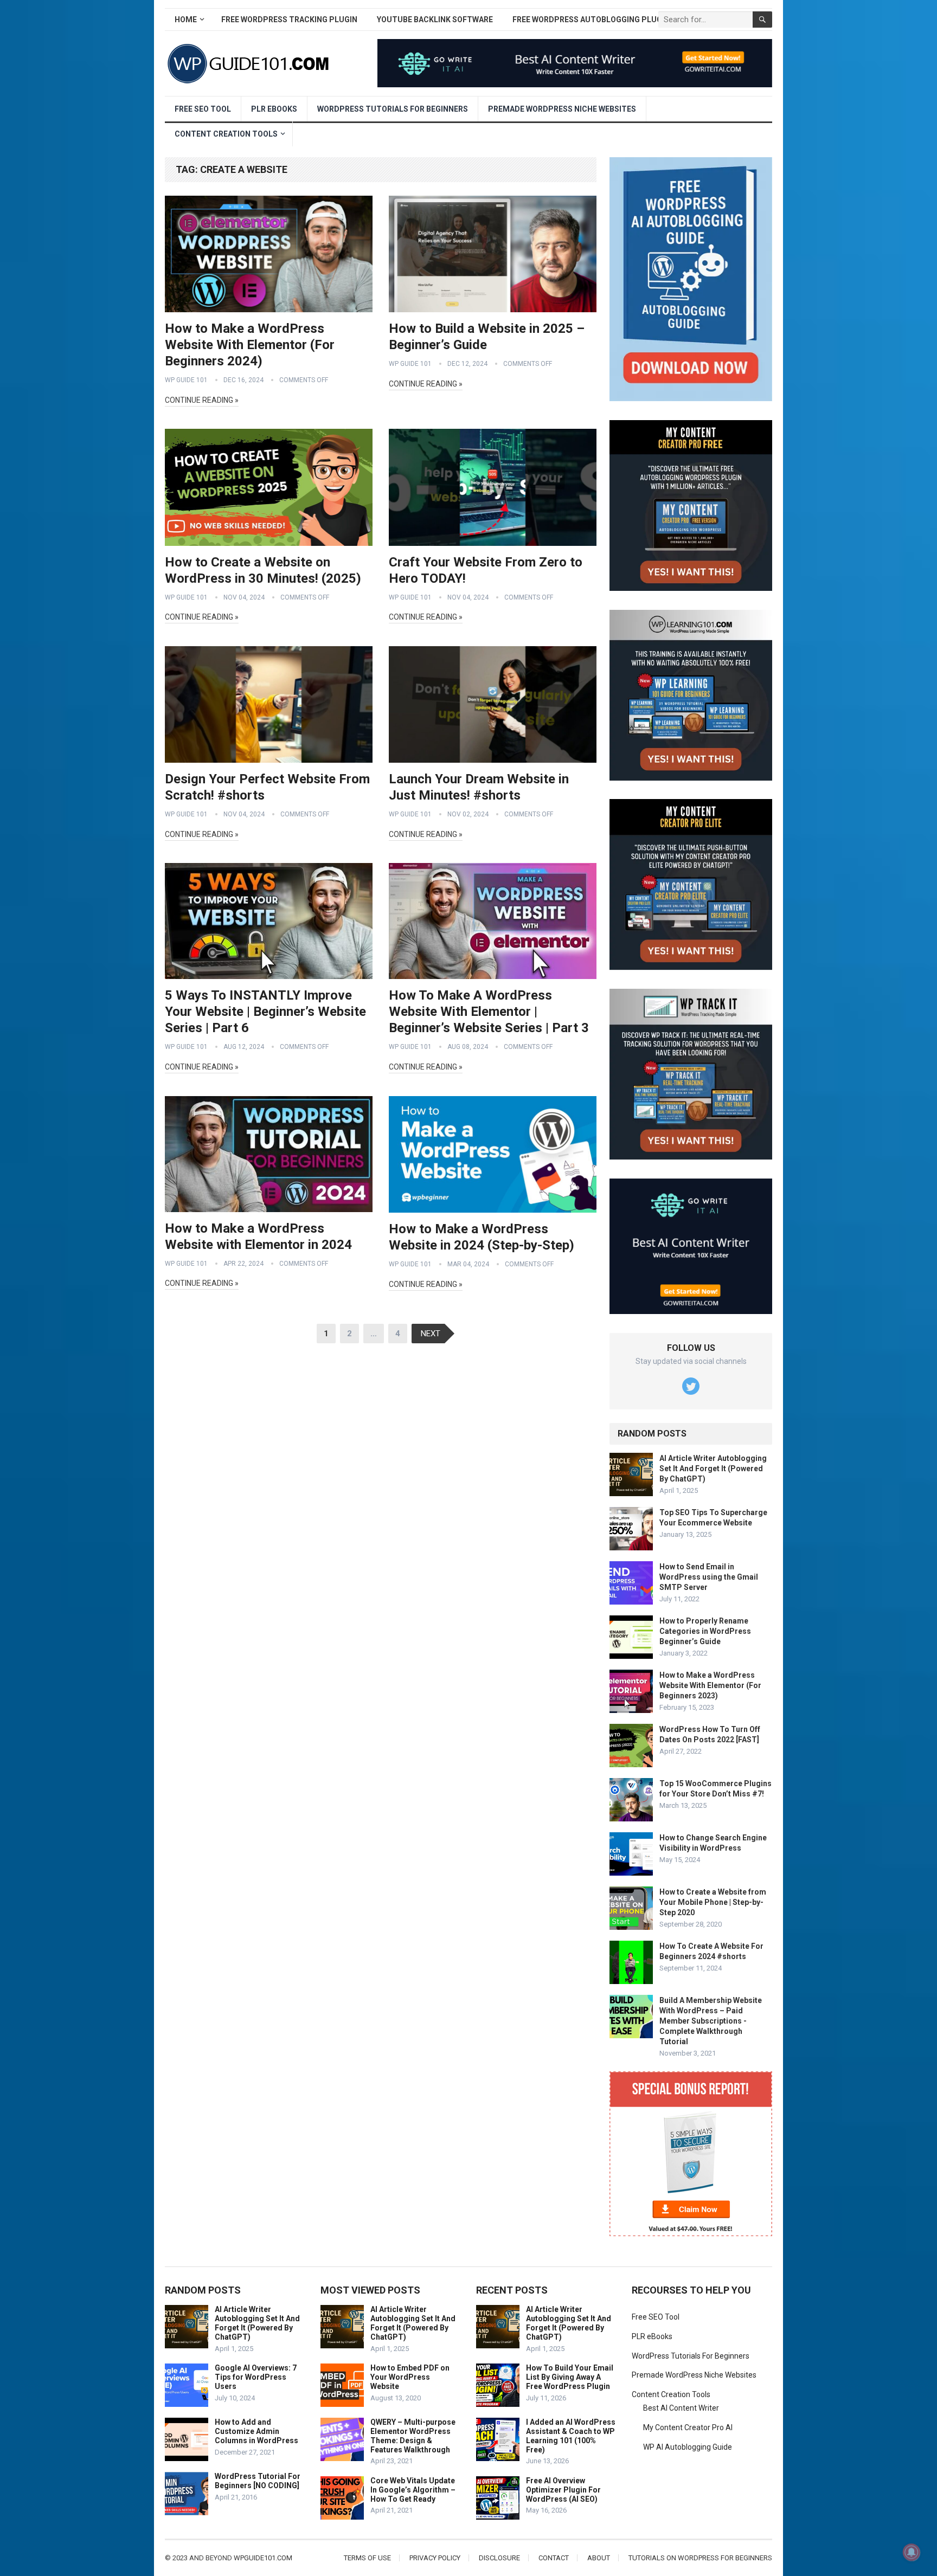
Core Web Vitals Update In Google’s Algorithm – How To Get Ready (413, 2490)
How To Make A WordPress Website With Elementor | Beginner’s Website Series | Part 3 (489, 1012)
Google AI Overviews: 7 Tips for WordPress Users (256, 2377)
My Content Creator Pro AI (688, 2427)
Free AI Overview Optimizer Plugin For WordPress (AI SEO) (563, 2490)
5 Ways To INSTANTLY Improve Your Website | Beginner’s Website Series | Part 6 (265, 1012)
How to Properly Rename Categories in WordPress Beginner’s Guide (705, 1631)
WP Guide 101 (186, 380)
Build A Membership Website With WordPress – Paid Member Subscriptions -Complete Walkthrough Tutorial (711, 2021)
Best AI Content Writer (681, 2408)
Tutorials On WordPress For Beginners (700, 2558)
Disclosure (499, 2558)
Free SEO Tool (203, 109)
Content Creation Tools (226, 134)
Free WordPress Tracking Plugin (289, 20)
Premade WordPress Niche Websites (562, 109)
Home (186, 20)
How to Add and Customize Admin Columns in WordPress (256, 2431)
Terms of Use (367, 2558)
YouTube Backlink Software (435, 20)
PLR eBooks (274, 109)
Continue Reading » (202, 400)
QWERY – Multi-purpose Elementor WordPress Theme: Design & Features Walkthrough (413, 2436)
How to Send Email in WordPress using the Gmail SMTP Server (709, 1577)
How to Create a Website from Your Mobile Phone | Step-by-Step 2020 (713, 1902)
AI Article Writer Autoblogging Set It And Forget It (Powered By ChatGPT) (713, 1469)
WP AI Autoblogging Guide (688, 2447)
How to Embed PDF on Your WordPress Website (410, 2377)
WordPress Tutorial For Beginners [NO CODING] (258, 2481)
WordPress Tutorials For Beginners (393, 109)
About (599, 2558)
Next (431, 1334)
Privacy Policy (435, 2558)
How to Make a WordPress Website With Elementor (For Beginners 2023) (710, 1685)
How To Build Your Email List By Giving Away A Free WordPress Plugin (570, 2377)
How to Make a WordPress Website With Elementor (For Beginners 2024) (250, 345)
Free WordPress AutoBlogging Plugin (591, 20)
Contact (554, 2558)
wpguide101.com (263, 2558)
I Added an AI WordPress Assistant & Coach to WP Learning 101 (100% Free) (571, 2436)
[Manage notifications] (912, 2552)
